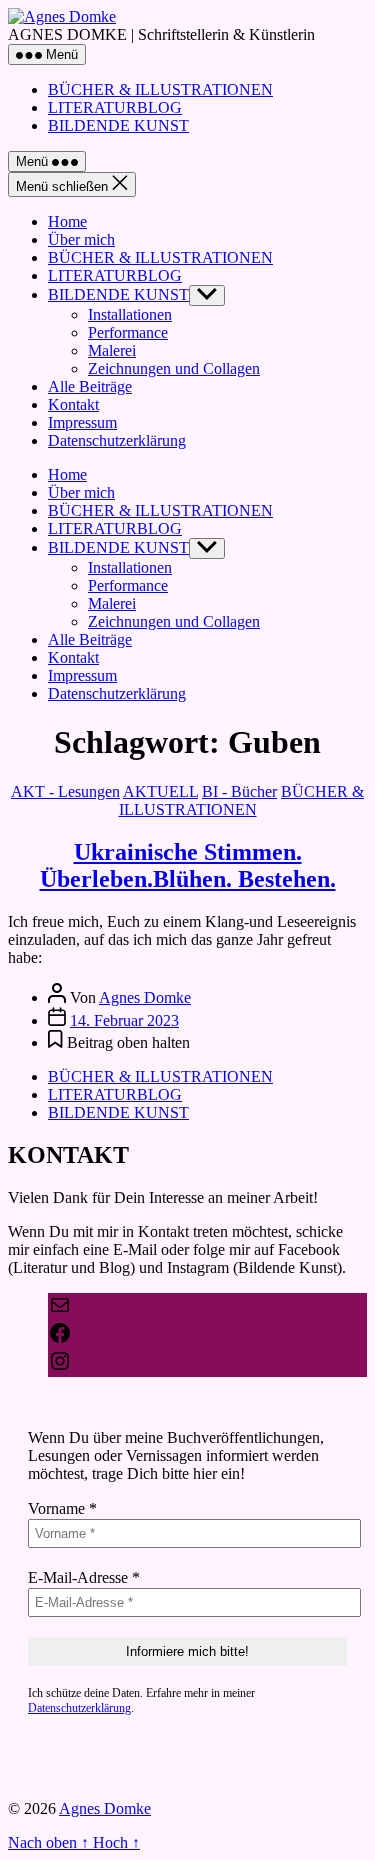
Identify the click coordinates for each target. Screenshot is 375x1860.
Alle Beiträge (90, 386)
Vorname (62, 1508)
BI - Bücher (239, 791)
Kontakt (73, 404)
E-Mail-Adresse (84, 1577)
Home (67, 221)
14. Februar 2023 (124, 1020)
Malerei (112, 350)
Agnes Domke (145, 997)
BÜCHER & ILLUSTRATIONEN (160, 89)
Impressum (82, 422)
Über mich (81, 239)
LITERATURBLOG (115, 107)
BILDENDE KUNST (118, 125)
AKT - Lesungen (65, 791)
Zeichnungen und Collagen (174, 368)
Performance (128, 332)
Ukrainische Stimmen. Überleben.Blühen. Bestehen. (188, 865)
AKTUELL (160, 791)
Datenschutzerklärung (117, 440)
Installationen (130, 314)
